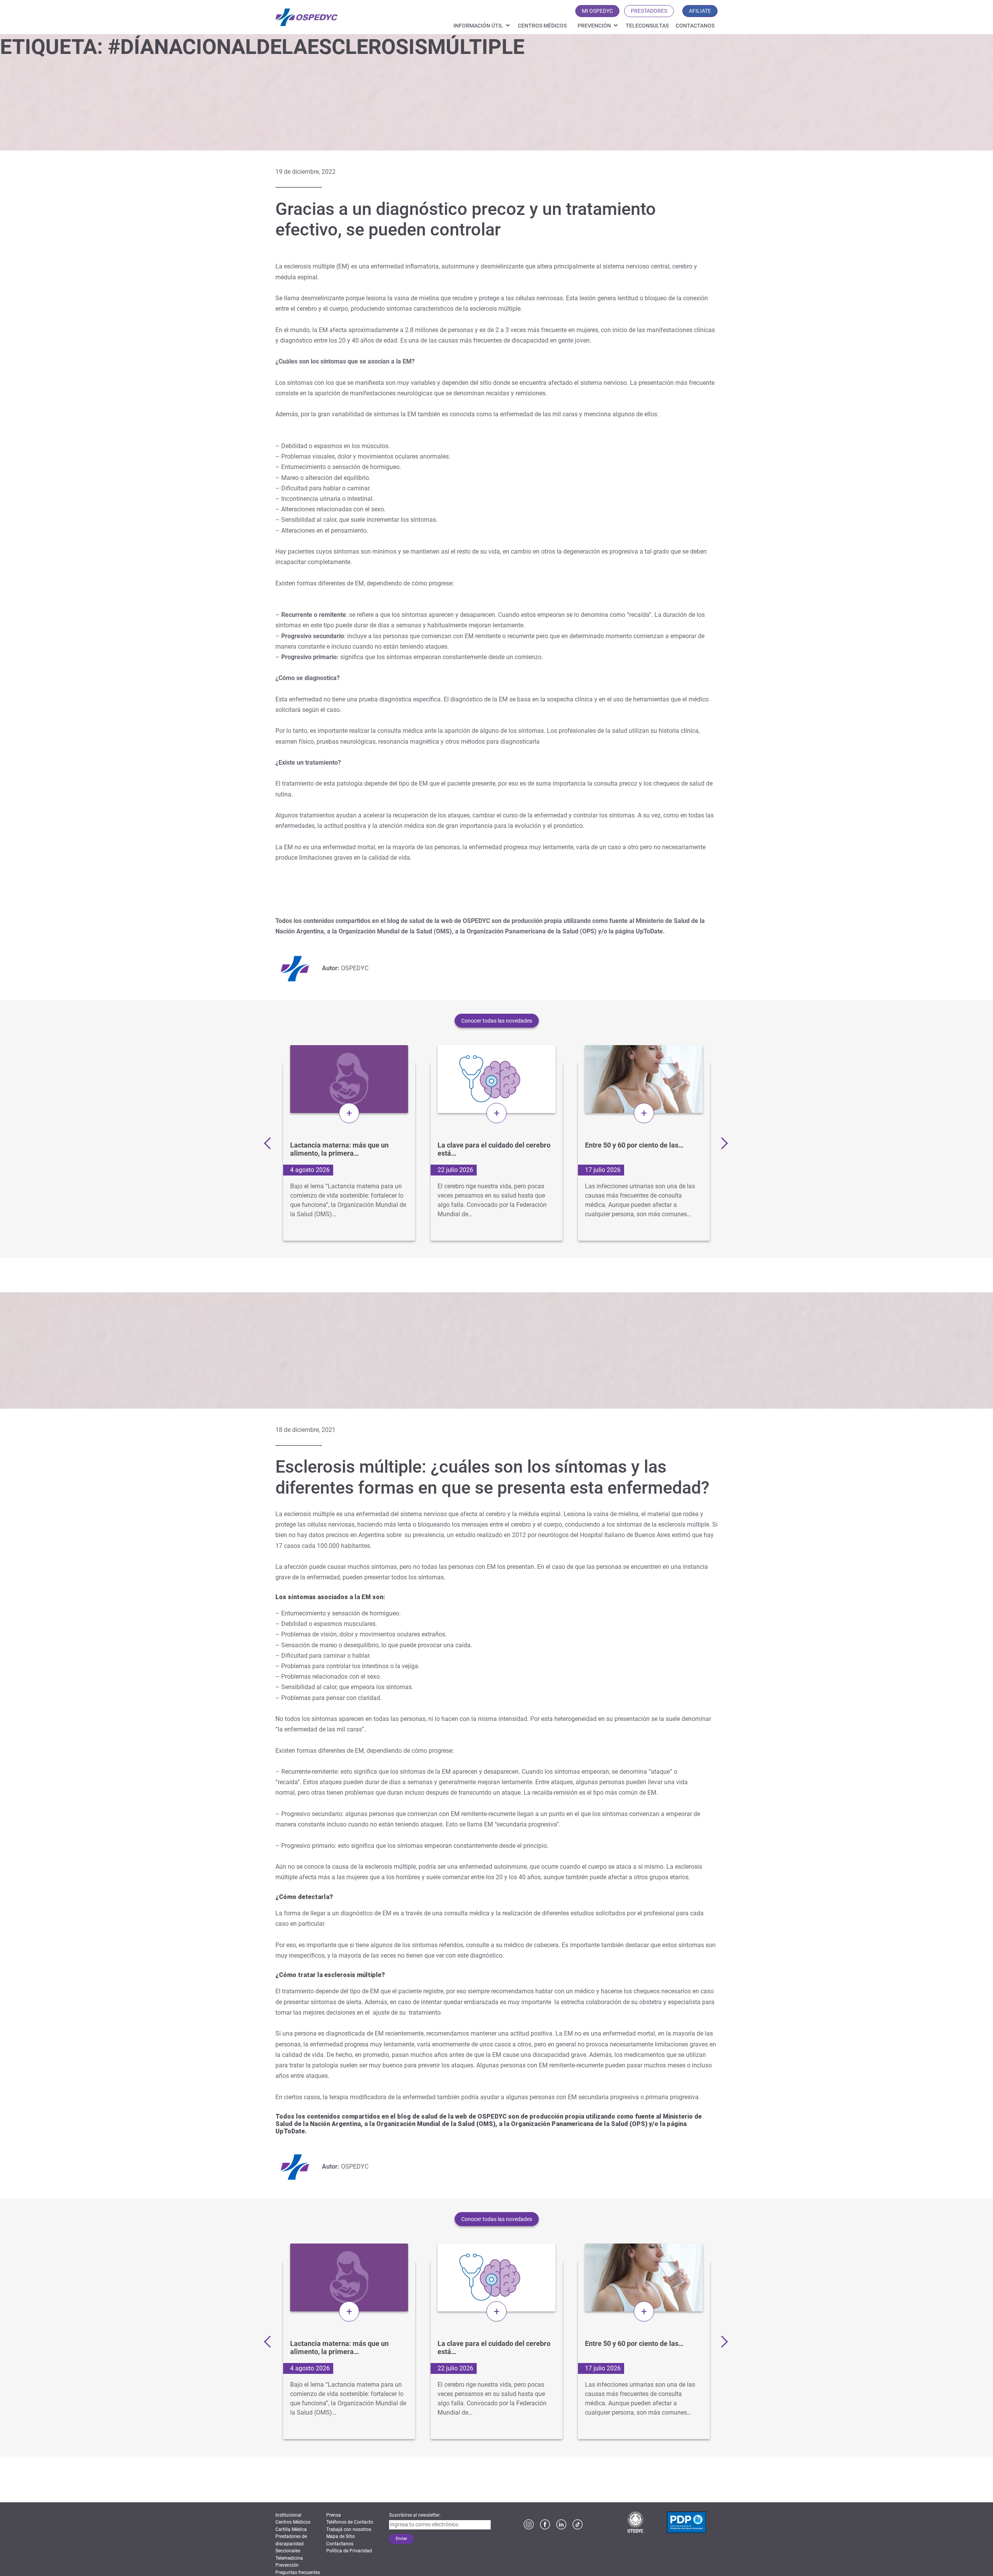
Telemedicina (289, 2558)
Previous (270, 1143)
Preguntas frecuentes (298, 2573)
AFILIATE (700, 11)
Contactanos (695, 26)
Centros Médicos (542, 26)
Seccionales (288, 2551)
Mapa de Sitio (341, 2536)
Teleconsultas (647, 26)
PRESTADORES (649, 11)
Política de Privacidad (349, 2551)
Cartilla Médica (291, 2529)
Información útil (478, 26)
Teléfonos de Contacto (350, 2522)
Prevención (594, 26)
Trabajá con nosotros (349, 2529)
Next (721, 1143)
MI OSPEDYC (597, 11)
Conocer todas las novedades (497, 1021)
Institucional (288, 2515)
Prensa (334, 2515)
